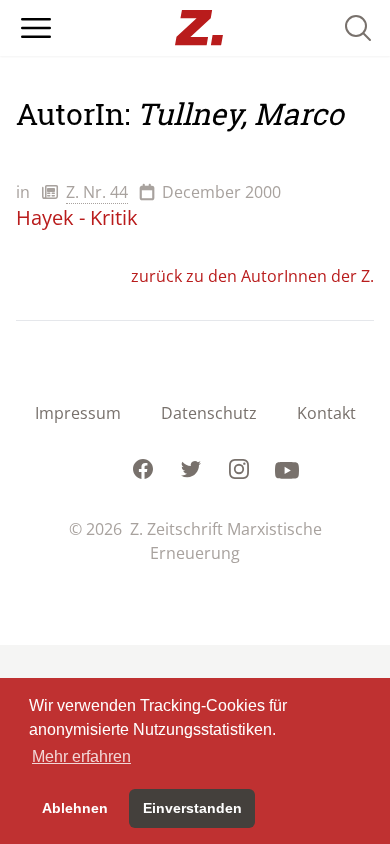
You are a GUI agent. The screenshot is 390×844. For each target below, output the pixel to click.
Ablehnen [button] (75, 808)
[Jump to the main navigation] (36, 28)
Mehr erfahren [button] (81, 756)
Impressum (78, 413)
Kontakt (326, 413)
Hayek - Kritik (77, 217)
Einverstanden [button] (192, 808)
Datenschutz (209, 413)
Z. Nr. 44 (97, 192)
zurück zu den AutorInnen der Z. (252, 276)
